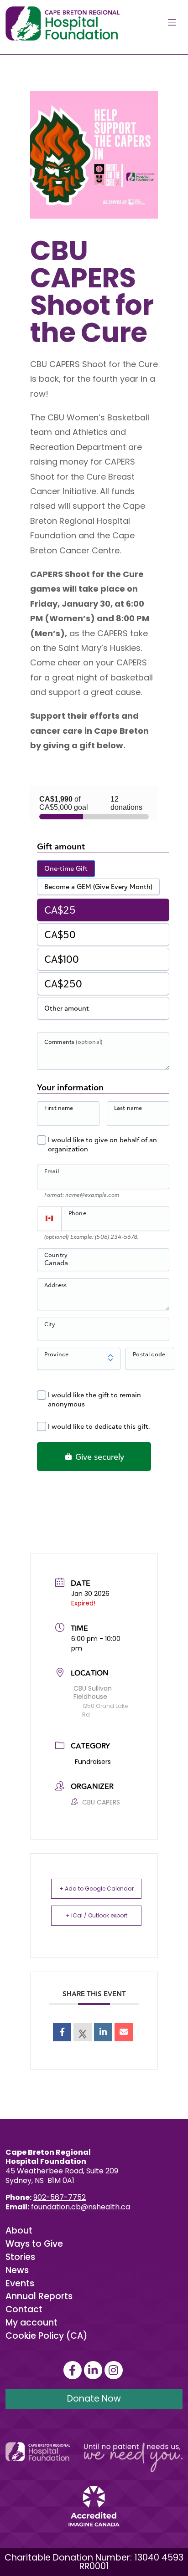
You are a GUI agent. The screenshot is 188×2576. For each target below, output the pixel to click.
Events (20, 2283)
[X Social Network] (83, 2032)
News (17, 2270)
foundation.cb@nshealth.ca (81, 2207)
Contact (24, 2309)
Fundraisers (93, 1762)
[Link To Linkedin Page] (94, 2370)
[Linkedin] (103, 2032)
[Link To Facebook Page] (74, 2370)
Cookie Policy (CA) (47, 2336)
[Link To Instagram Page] (115, 2370)
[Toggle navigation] (172, 23)
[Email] (124, 2032)
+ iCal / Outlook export (97, 1915)
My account (31, 2323)
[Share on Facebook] (62, 2032)
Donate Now (94, 2399)
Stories (20, 2257)
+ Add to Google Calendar (97, 1889)
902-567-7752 (60, 2197)
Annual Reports (39, 2296)
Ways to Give (34, 2244)
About (19, 2231)
